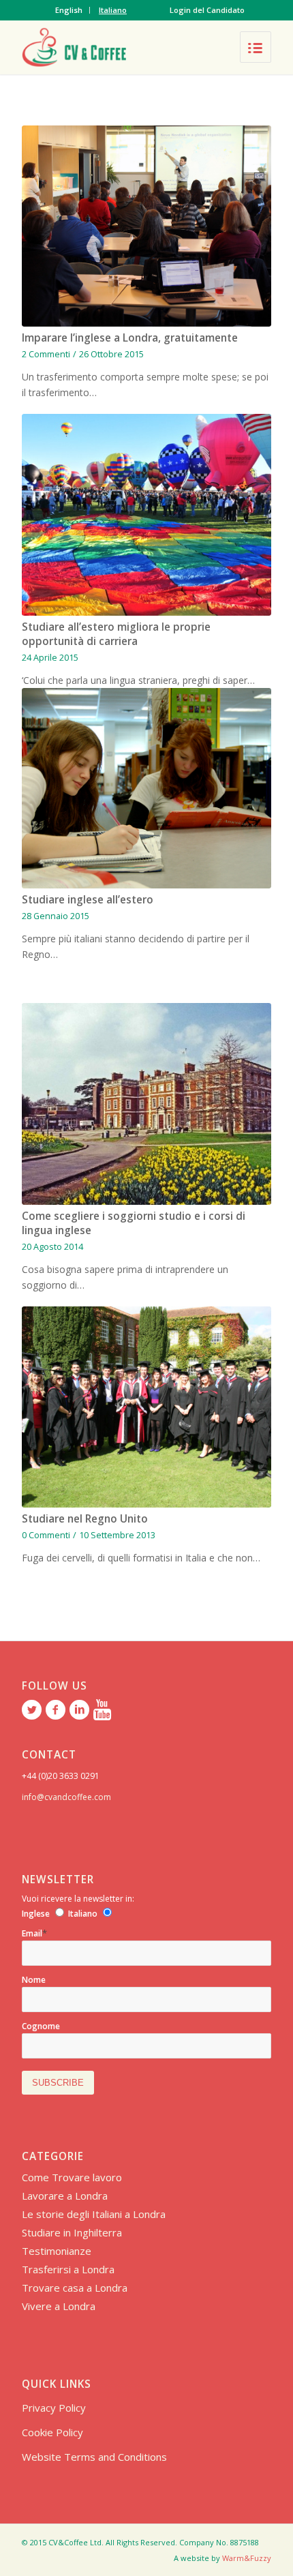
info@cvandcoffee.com (66, 1797)
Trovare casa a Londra (75, 2288)
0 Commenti (46, 1535)
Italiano (113, 10)
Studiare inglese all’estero (88, 900)
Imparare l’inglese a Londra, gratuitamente (130, 338)
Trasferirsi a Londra (68, 2269)
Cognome (41, 2026)
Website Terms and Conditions (94, 2457)
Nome (34, 1980)
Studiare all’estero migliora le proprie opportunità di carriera (116, 634)
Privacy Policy (54, 2408)
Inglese (36, 1914)
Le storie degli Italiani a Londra (94, 2214)
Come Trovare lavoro (72, 2177)
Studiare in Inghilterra (72, 2232)
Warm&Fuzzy (247, 2558)
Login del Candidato (207, 10)
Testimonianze (57, 2251)
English (69, 10)
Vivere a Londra (59, 2306)
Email (34, 1933)
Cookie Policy (52, 2432)
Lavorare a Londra (65, 2196)
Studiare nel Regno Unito (85, 1519)
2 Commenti (46, 354)
